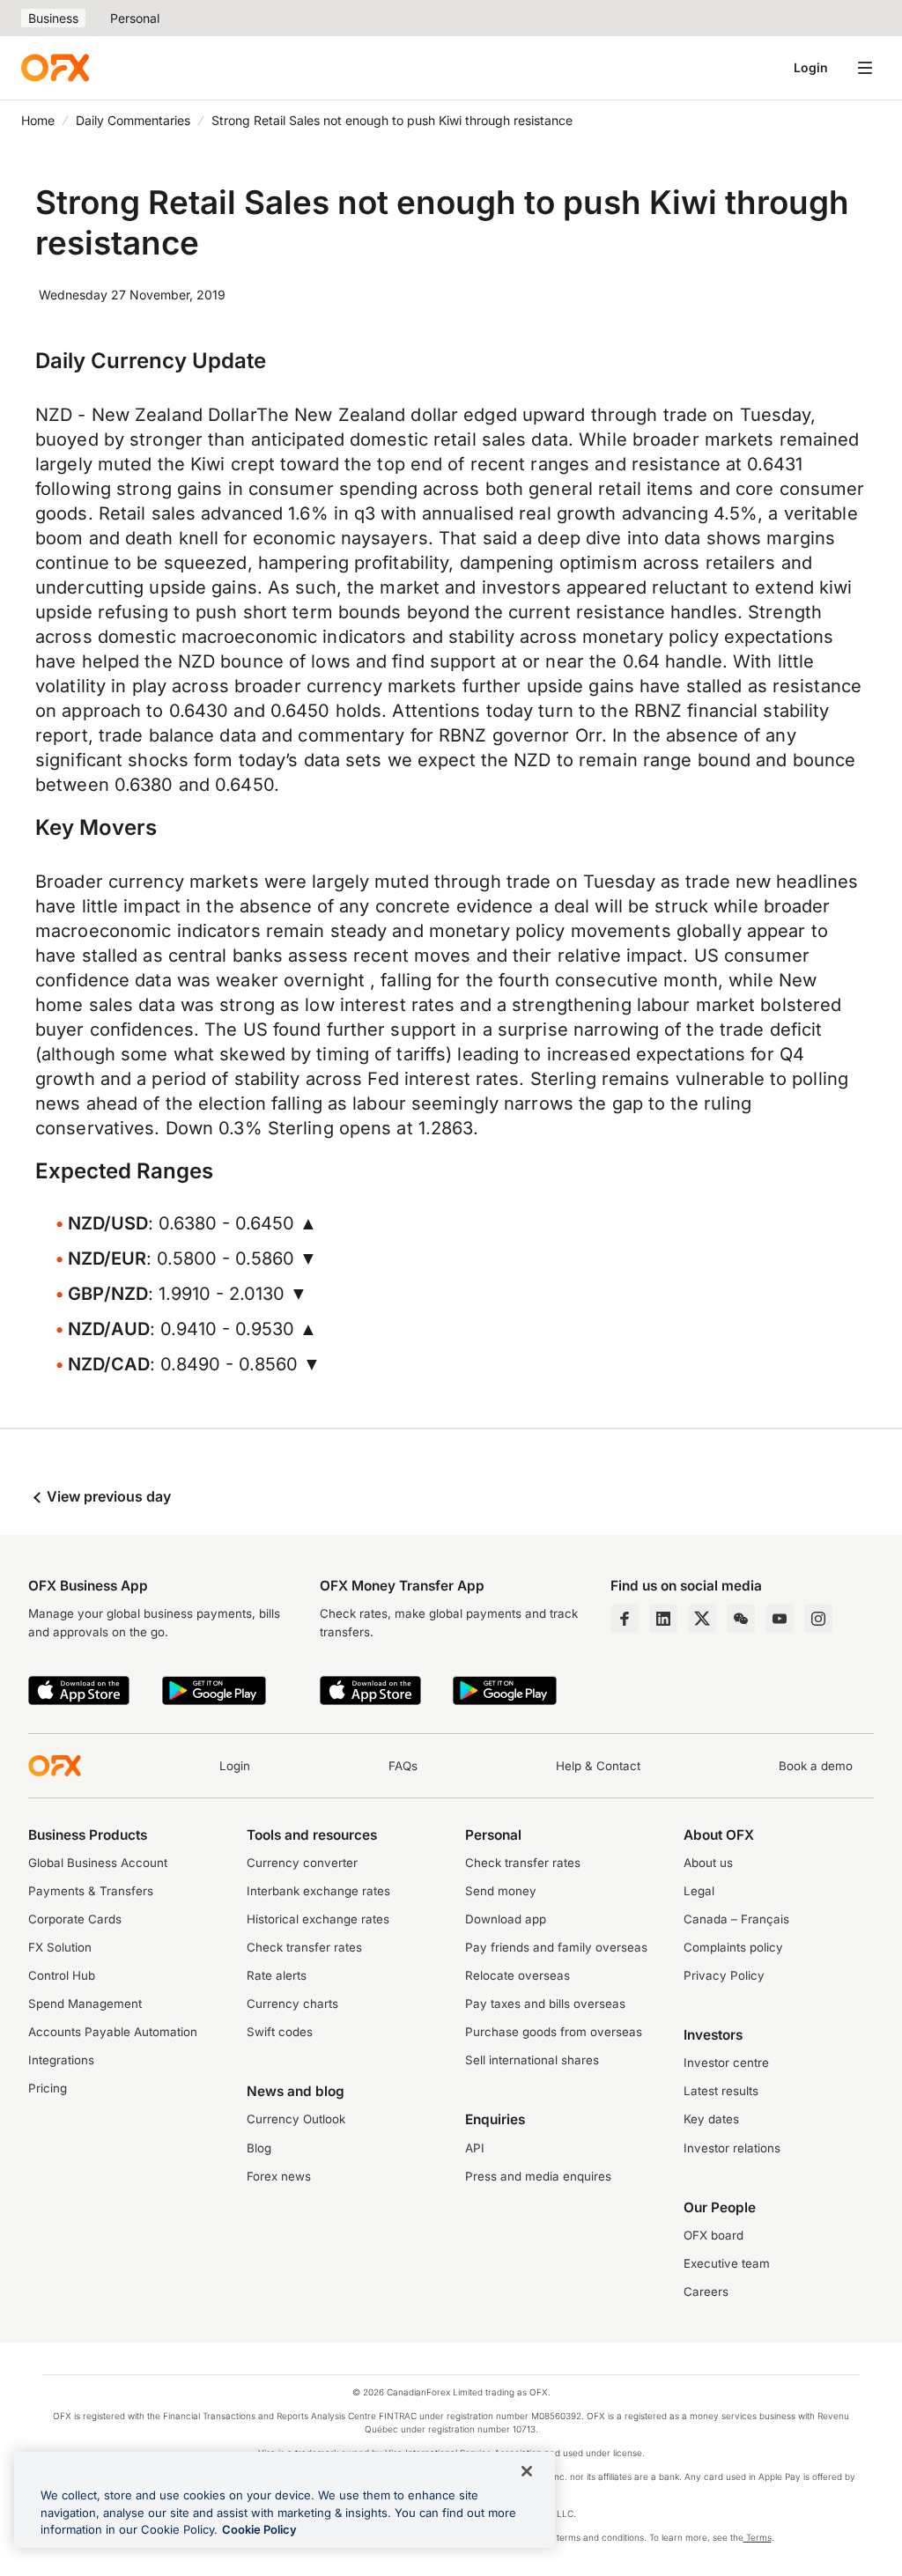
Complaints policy (733, 1947)
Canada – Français (736, 1919)
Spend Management (85, 2004)
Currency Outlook (296, 2119)
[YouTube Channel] (780, 1619)
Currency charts (292, 2004)
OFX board (713, 2235)
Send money (501, 1891)
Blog (259, 2148)
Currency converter (302, 1863)
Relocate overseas (518, 1975)
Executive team (727, 2263)
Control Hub (62, 1975)
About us (708, 1863)
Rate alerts (277, 1975)
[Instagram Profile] (818, 1619)
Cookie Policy (259, 2529)
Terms (758, 2537)
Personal (135, 18)
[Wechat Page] (741, 1619)
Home (38, 120)
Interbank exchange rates (318, 1891)
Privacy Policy (724, 1975)
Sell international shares (532, 2060)
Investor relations (732, 2148)
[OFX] (55, 68)
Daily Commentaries (133, 120)
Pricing (48, 2088)
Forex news (279, 2176)
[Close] (527, 2471)
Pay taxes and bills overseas (545, 2004)
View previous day (107, 1496)
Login (811, 67)
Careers (706, 2292)
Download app (506, 1919)
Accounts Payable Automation (113, 2032)
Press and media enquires (538, 2176)
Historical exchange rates (318, 1919)
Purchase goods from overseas (554, 2032)
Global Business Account (98, 1863)
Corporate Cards (75, 1919)
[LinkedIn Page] (663, 1619)
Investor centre (726, 2063)
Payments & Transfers (91, 1891)
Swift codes (280, 2032)
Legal (699, 1891)
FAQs (403, 1766)
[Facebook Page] (625, 1619)
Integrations (61, 2060)
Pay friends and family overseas (556, 1947)
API (475, 2148)
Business (53, 18)
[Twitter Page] (702, 1619)
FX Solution (60, 1947)
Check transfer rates (304, 1947)
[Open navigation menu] (865, 68)
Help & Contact (598, 1766)
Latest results (721, 2091)
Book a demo (816, 1766)
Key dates (711, 2119)
